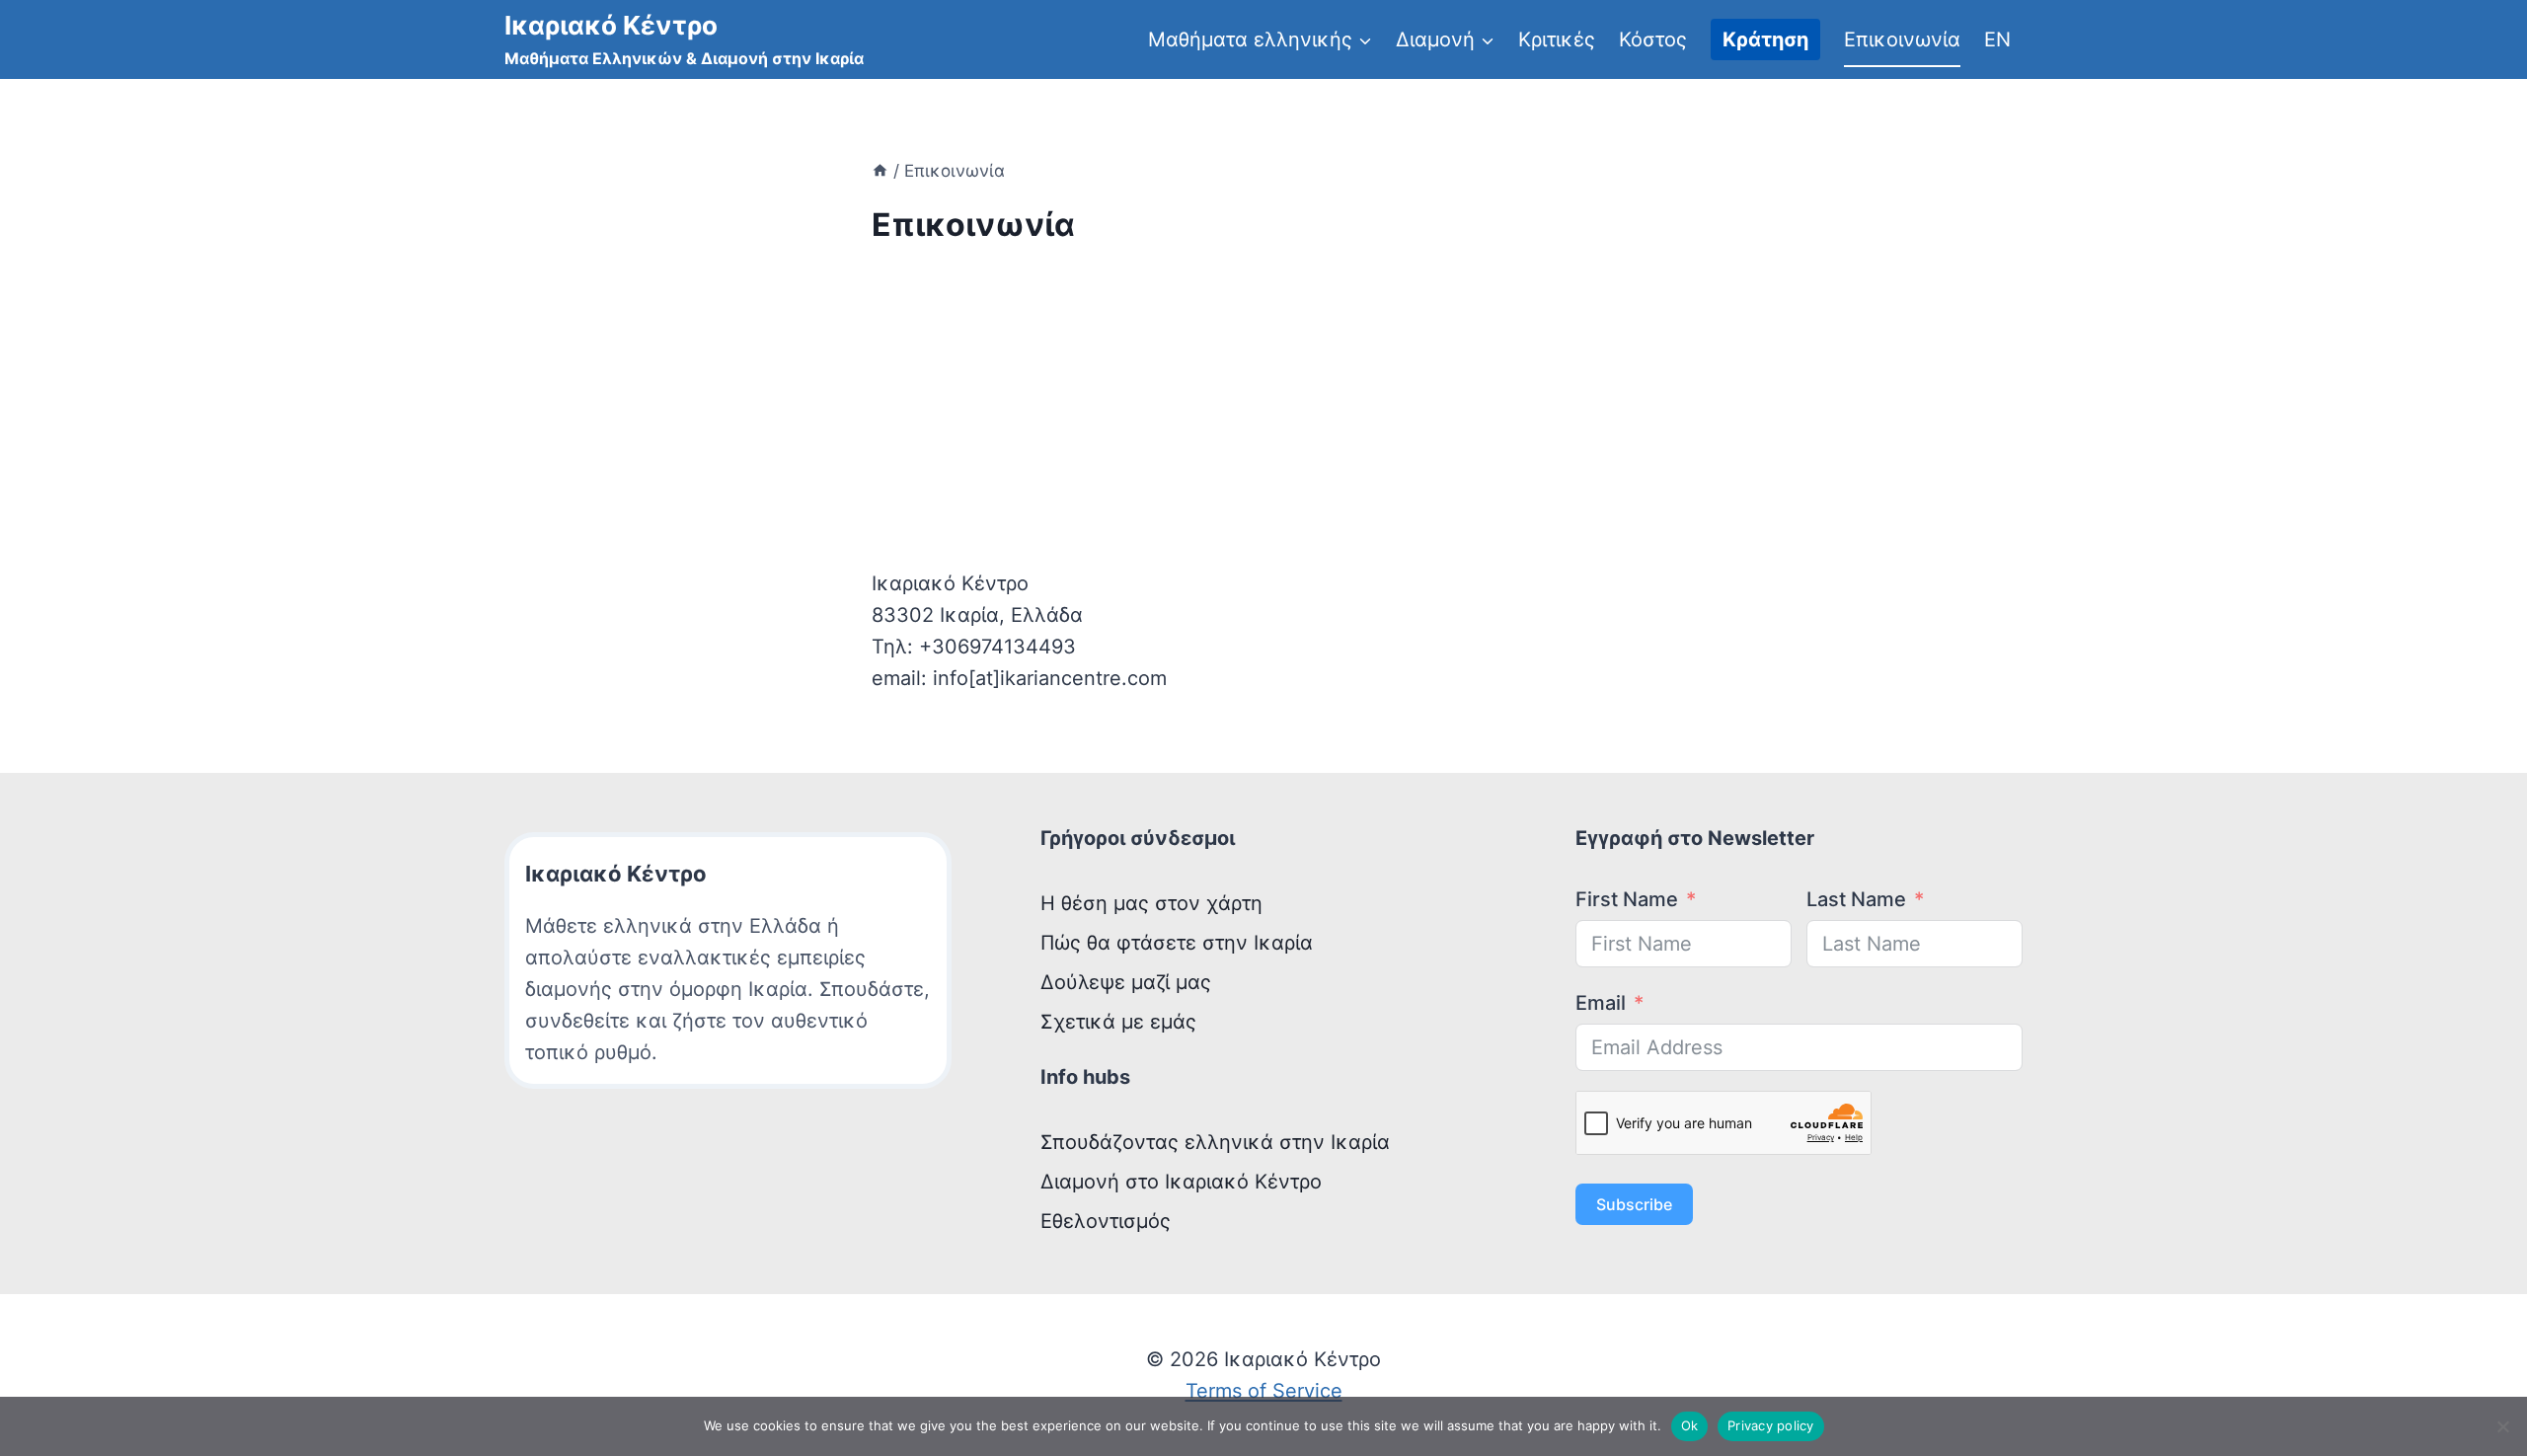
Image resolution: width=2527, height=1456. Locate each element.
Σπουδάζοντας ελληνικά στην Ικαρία (1215, 1142)
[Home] (880, 171)
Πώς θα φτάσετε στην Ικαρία (1177, 943)
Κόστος (1653, 39)
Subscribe (1634, 1204)
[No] (2502, 1426)
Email (1601, 1003)
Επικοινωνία (1902, 39)
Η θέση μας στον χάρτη (1151, 903)
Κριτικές (1557, 39)
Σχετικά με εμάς (1118, 1022)
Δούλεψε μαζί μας (1126, 982)
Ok (1690, 1425)
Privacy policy (1771, 1425)
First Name (1627, 899)
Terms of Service (1264, 1391)
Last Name (1856, 899)
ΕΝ (1997, 39)
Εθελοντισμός (1106, 1221)
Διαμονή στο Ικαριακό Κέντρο (1181, 1182)
